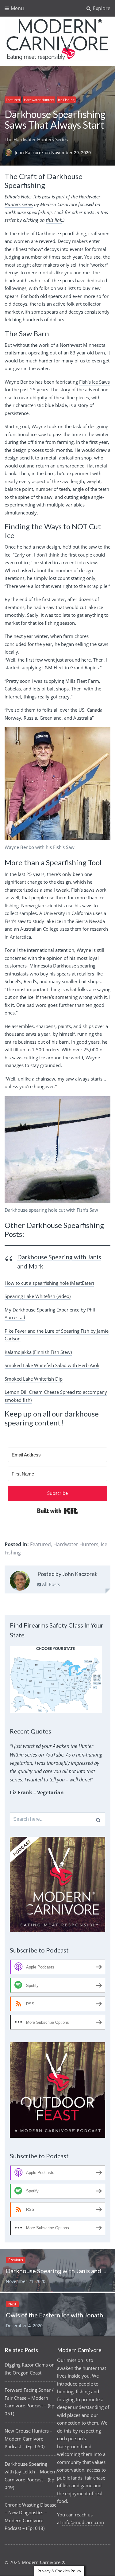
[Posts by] (10, 152)
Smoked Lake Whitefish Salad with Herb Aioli (52, 1365)
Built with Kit (57, 1511)
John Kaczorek (30, 152)
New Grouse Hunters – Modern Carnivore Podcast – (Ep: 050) (29, 2439)
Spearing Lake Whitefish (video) (38, 1296)
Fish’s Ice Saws (94, 382)
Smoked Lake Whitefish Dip (34, 1379)
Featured (13, 100)
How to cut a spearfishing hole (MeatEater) (49, 1283)
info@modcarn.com (83, 2522)
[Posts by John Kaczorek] (20, 1582)
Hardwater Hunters (39, 100)
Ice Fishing (66, 100)
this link (54, 220)
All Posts (50, 1584)
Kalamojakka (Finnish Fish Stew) (38, 1352)
